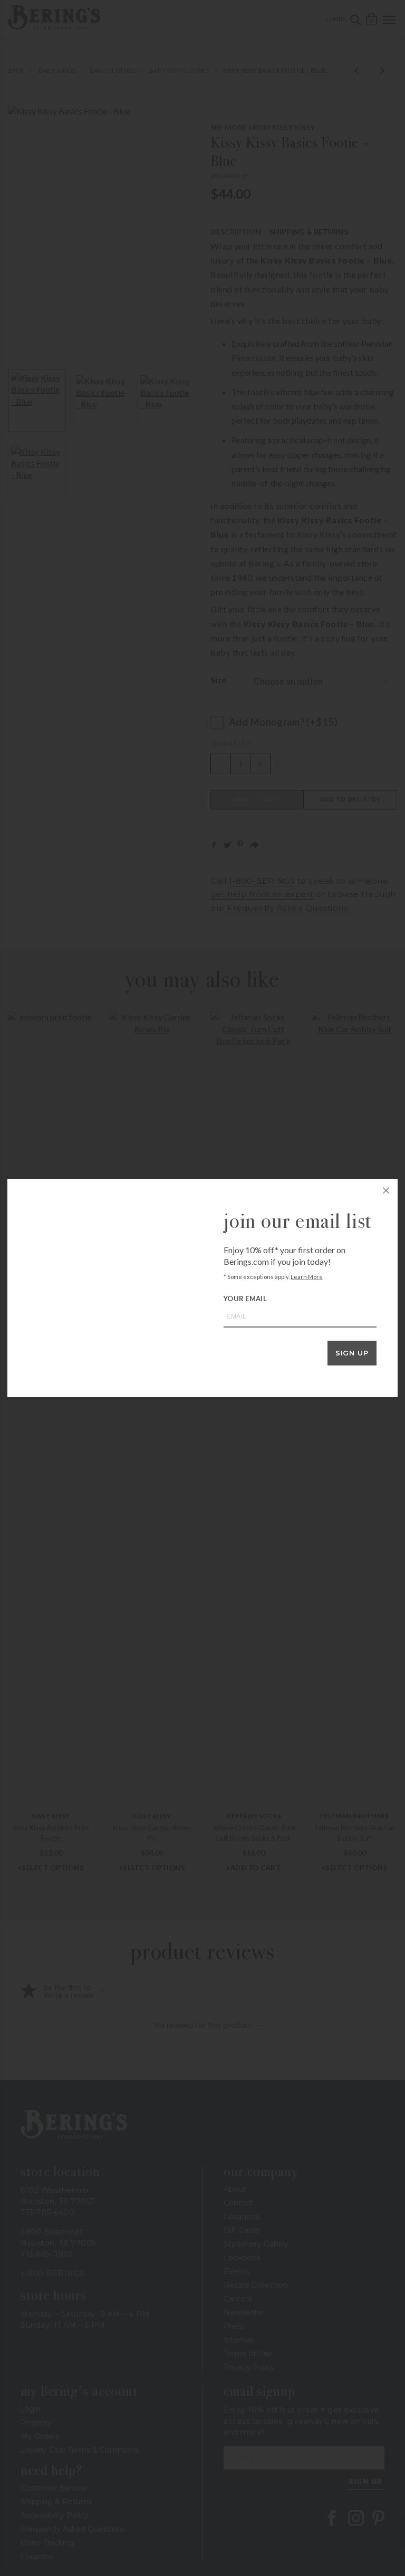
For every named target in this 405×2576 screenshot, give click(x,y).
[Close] (386, 1191)
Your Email (245, 1299)
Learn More (307, 1277)
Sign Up (352, 1353)
